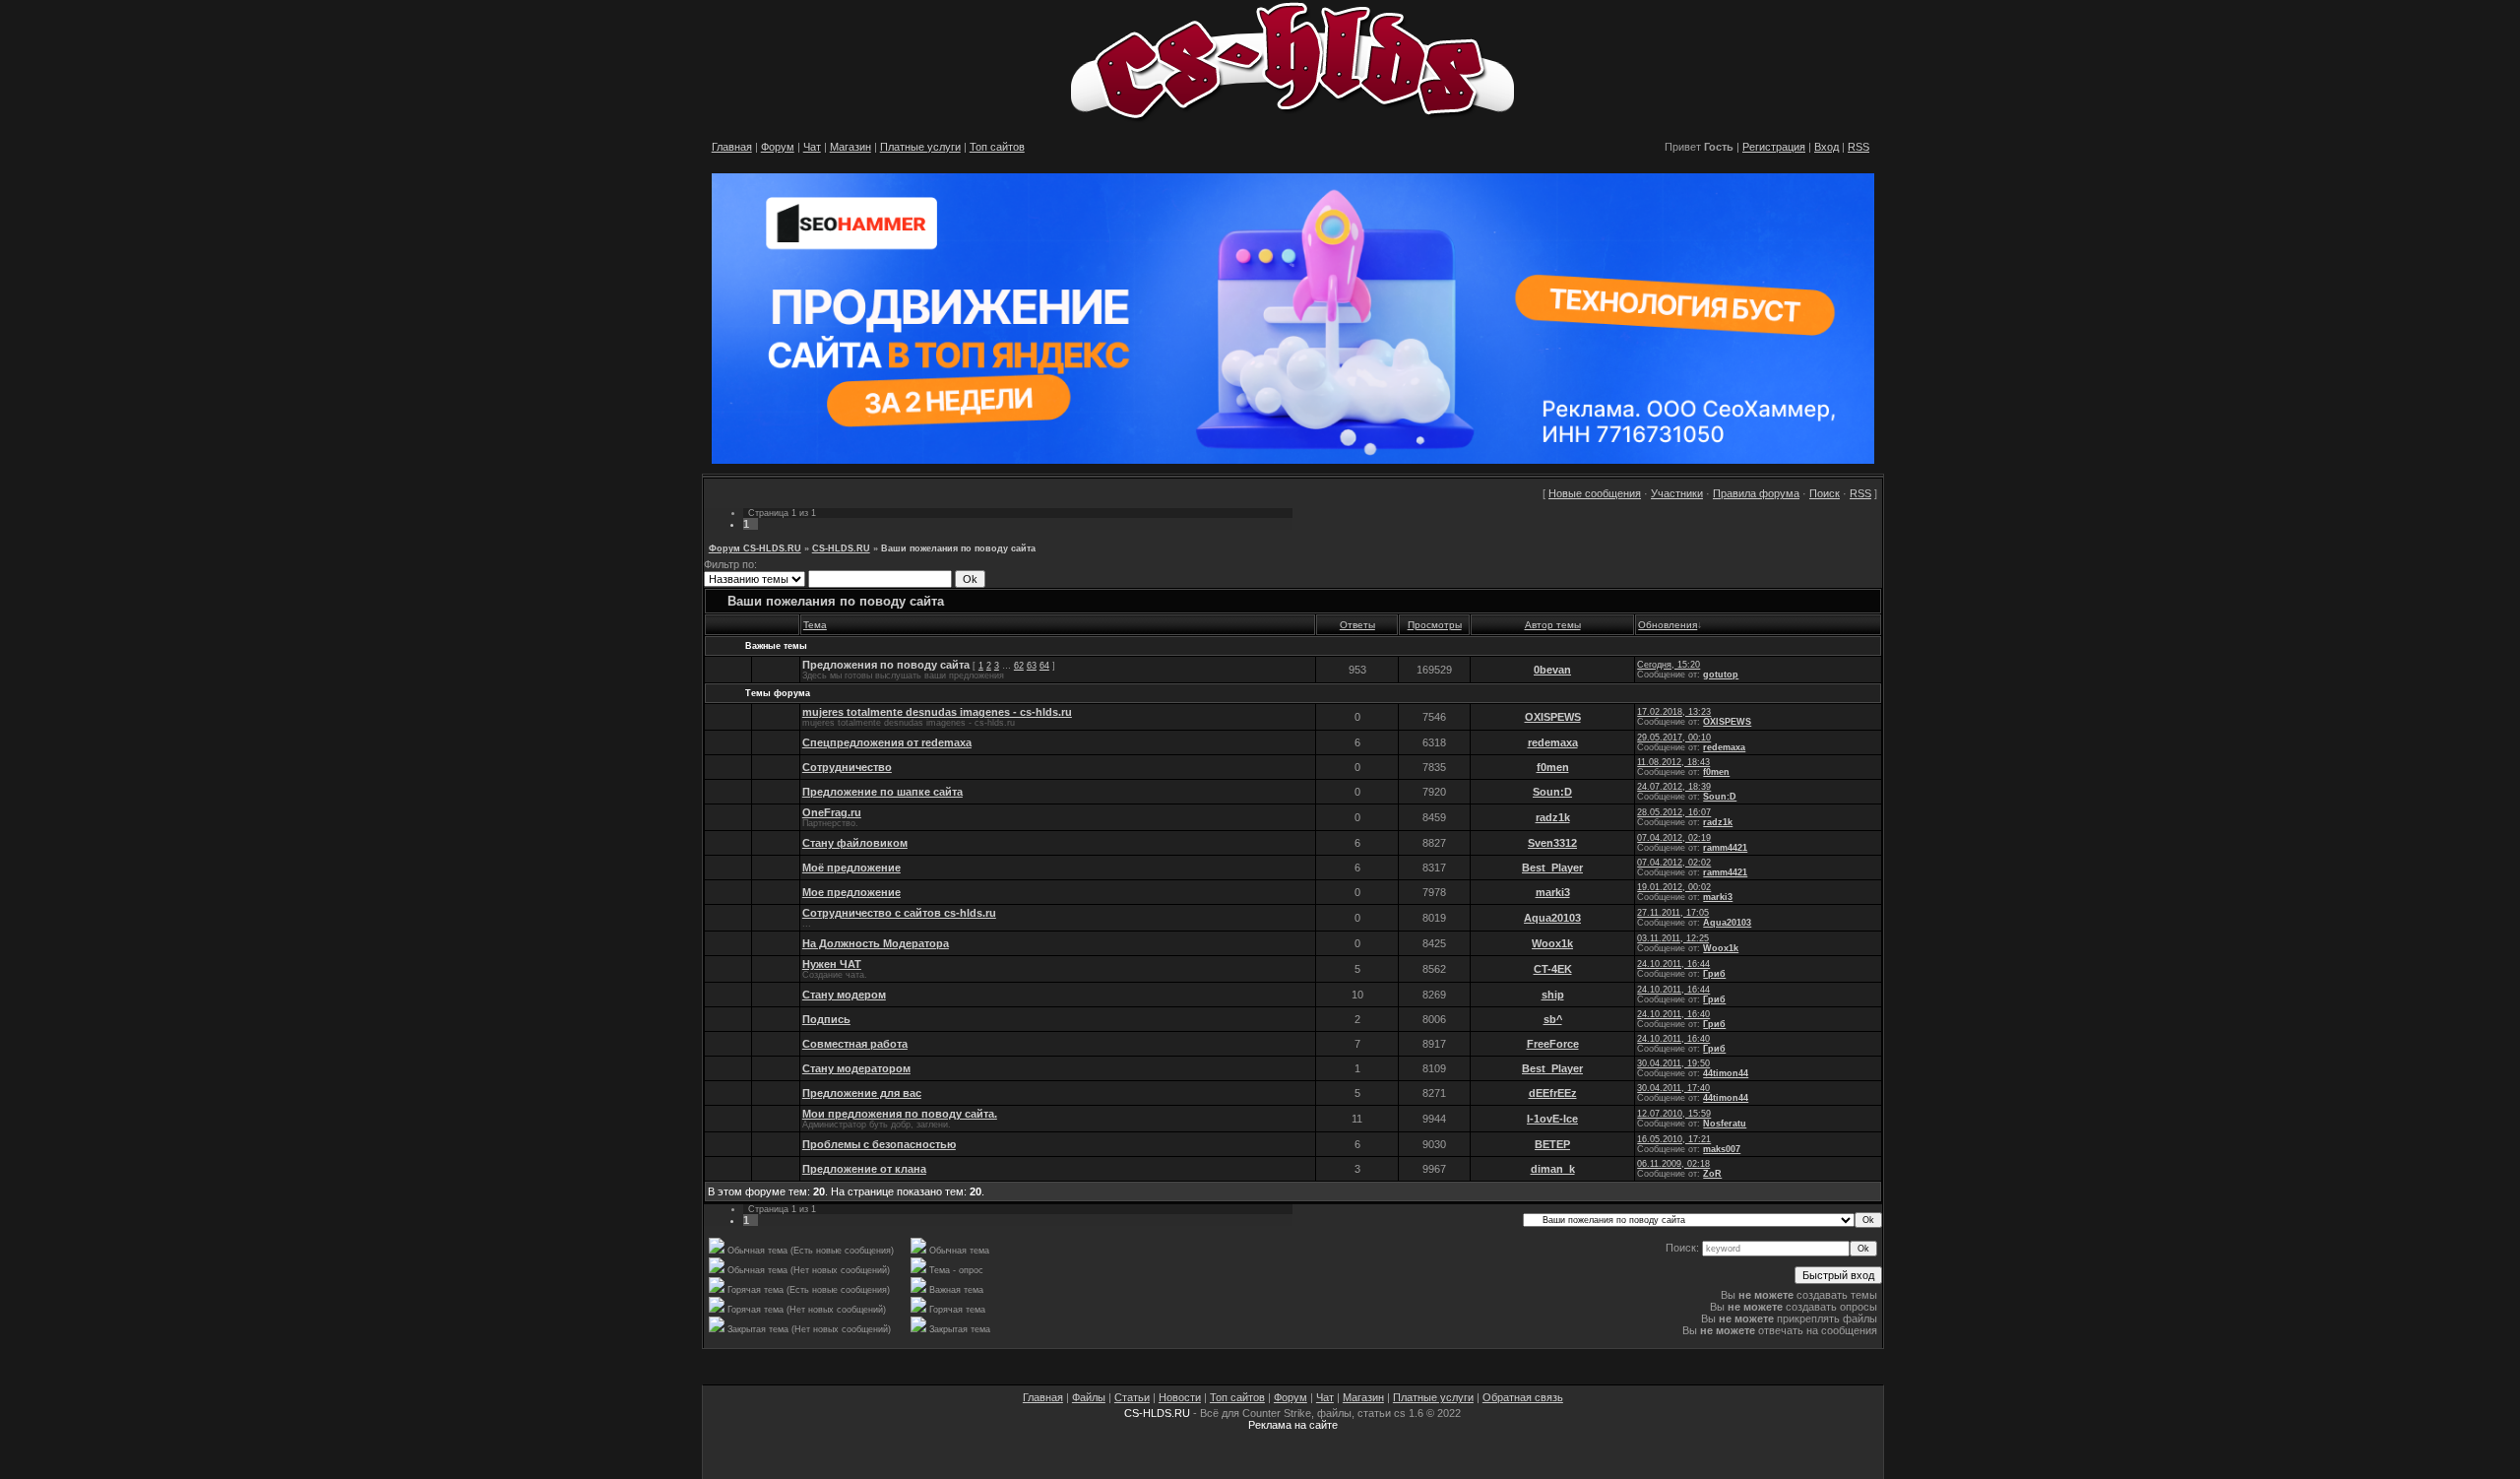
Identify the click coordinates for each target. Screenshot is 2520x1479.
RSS (1858, 147)
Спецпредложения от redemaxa (887, 742)
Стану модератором (856, 1068)
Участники (1677, 493)
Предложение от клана (864, 1169)
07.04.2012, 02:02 (1674, 863)
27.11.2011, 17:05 (1673, 913)
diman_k (1553, 1169)
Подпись (826, 1019)
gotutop (1721, 675)
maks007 (1722, 1149)
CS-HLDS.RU (841, 548)
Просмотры (1435, 625)
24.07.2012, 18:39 (1674, 787)
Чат (812, 147)
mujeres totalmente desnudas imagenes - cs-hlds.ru (937, 712)
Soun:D (1552, 792)
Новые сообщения (1595, 493)
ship (1553, 995)
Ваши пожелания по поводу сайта (958, 548)
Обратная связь (1523, 1397)
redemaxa (1553, 742)
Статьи (1132, 1397)
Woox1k (1552, 943)
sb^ (1553, 1019)
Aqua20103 (1552, 918)
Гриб (1714, 974)
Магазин (850, 147)
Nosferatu (1725, 1124)
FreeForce (1553, 1044)
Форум (778, 147)
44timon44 (1726, 1073)
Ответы (1357, 625)
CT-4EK (1553, 969)
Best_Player (1552, 868)
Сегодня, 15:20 (1669, 665)
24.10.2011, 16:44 (1673, 964)
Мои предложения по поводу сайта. (900, 1114)
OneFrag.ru (832, 812)
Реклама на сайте (1293, 1425)
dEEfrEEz (1553, 1093)
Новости (1180, 1397)
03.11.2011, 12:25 (1673, 938)
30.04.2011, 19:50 (1673, 1063)
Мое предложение (851, 892)
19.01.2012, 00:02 (1674, 887)
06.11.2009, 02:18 (1673, 1164)
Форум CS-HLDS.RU (755, 548)
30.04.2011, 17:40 (1673, 1088)
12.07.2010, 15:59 (1674, 1114)
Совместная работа (855, 1044)
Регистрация (1774, 147)
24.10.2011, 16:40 (1673, 1014)
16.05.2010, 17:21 (1674, 1139)
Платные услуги (920, 147)
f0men (1553, 767)
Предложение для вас (862, 1093)
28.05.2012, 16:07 (1674, 812)
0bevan (1552, 670)
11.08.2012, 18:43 (1673, 762)
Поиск (1825, 493)
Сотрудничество (847, 767)
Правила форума (1756, 493)
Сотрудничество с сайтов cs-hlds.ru (899, 913)
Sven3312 (1552, 843)
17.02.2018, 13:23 (1674, 712)
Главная (732, 147)
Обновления (1668, 625)
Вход (1827, 147)
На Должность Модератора (876, 943)
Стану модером (844, 995)
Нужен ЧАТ (832, 964)
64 (1044, 666)
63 (1032, 666)
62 (1019, 666)
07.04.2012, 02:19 (1674, 838)
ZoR (1712, 1174)
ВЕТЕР (1552, 1144)
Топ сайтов (997, 147)
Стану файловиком (855, 843)
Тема (815, 625)
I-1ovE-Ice (1552, 1119)
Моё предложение (851, 868)
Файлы (1089, 1397)
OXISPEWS (1553, 717)
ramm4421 (1725, 848)
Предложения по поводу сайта (886, 665)
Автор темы (1553, 625)
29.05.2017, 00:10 (1674, 738)
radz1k (1553, 817)
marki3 (1553, 892)
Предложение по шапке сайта (882, 792)
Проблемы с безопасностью (879, 1144)
